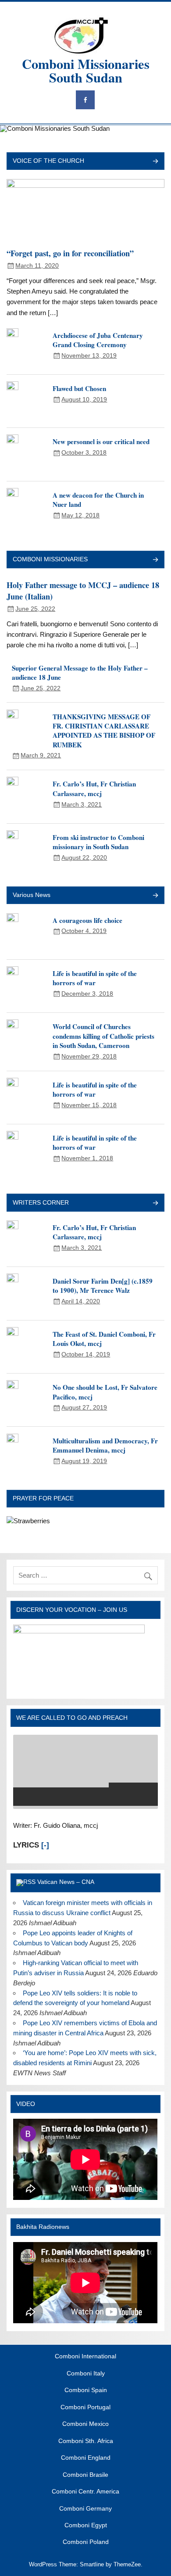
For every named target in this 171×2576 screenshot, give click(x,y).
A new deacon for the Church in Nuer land (98, 500)
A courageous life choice (87, 920)
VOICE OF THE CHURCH (48, 161)
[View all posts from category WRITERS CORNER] (155, 1204)
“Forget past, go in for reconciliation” (70, 253)
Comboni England (86, 2458)
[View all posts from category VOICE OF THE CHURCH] (155, 162)
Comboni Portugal (85, 2407)
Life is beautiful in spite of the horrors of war (95, 978)
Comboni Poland (86, 2542)
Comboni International (85, 2357)
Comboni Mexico (85, 2424)
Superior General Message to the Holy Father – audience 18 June (80, 673)
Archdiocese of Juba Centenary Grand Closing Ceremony (98, 340)
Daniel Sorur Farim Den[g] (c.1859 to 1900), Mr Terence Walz (103, 1286)
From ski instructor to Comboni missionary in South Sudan (98, 842)
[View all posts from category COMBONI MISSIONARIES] (155, 560)
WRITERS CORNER (41, 1203)
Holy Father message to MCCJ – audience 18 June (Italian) (83, 591)
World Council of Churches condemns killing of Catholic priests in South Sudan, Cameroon (103, 1036)
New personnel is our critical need (101, 441)
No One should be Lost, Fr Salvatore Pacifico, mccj (105, 1392)
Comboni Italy (86, 2374)
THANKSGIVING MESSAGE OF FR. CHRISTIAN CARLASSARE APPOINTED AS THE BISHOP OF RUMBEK (104, 731)
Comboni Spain (86, 2390)
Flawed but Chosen (79, 388)
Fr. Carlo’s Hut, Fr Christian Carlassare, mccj (94, 788)
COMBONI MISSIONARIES (50, 559)
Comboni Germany (85, 2509)
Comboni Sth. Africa (86, 2441)
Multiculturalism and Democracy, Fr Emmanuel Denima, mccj (105, 1445)
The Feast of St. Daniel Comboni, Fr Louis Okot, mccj (104, 1339)
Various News (32, 895)
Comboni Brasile (85, 2475)
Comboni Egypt (86, 2526)
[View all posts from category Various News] (155, 896)
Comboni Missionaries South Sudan (86, 70)
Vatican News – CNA (66, 1882)
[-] (45, 1845)
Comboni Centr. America (85, 2492)
